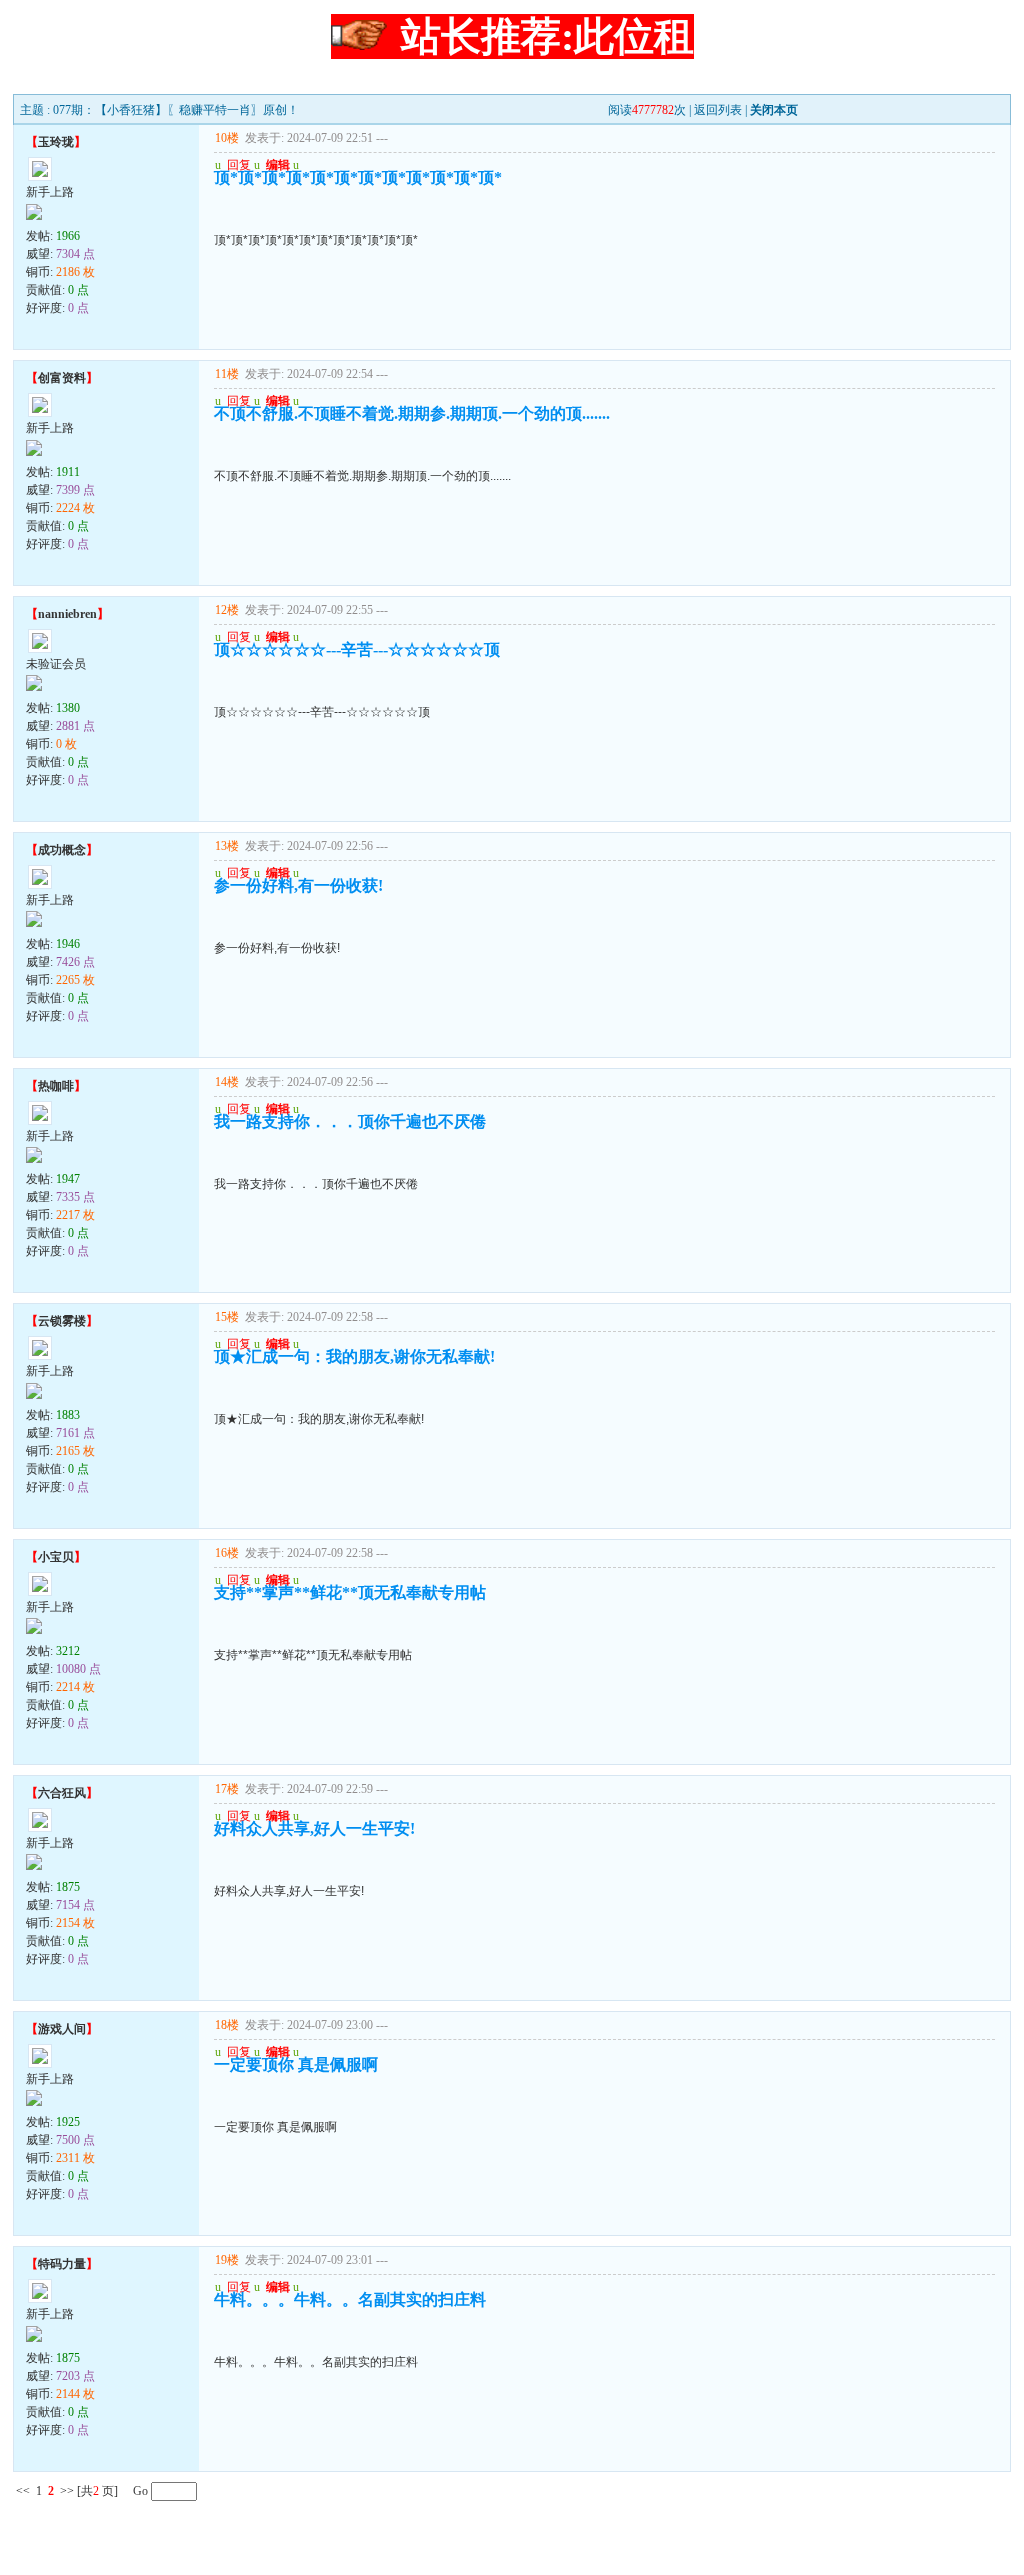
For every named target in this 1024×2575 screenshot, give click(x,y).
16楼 (227, 1553)
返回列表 (718, 110)
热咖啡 (56, 1086)
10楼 (227, 138)
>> (67, 2491)
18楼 (227, 2025)
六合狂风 (62, 1793)
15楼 (227, 1317)
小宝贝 (56, 1557)
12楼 (227, 610)
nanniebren (67, 614)
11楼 (227, 374)
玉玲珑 (56, 142)
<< (23, 2491)
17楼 (227, 1789)
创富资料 (62, 378)
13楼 (227, 846)
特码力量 (62, 2264)
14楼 (227, 1082)
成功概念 (62, 850)
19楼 (227, 2260)
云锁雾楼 (62, 1321)
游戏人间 (62, 2029)
